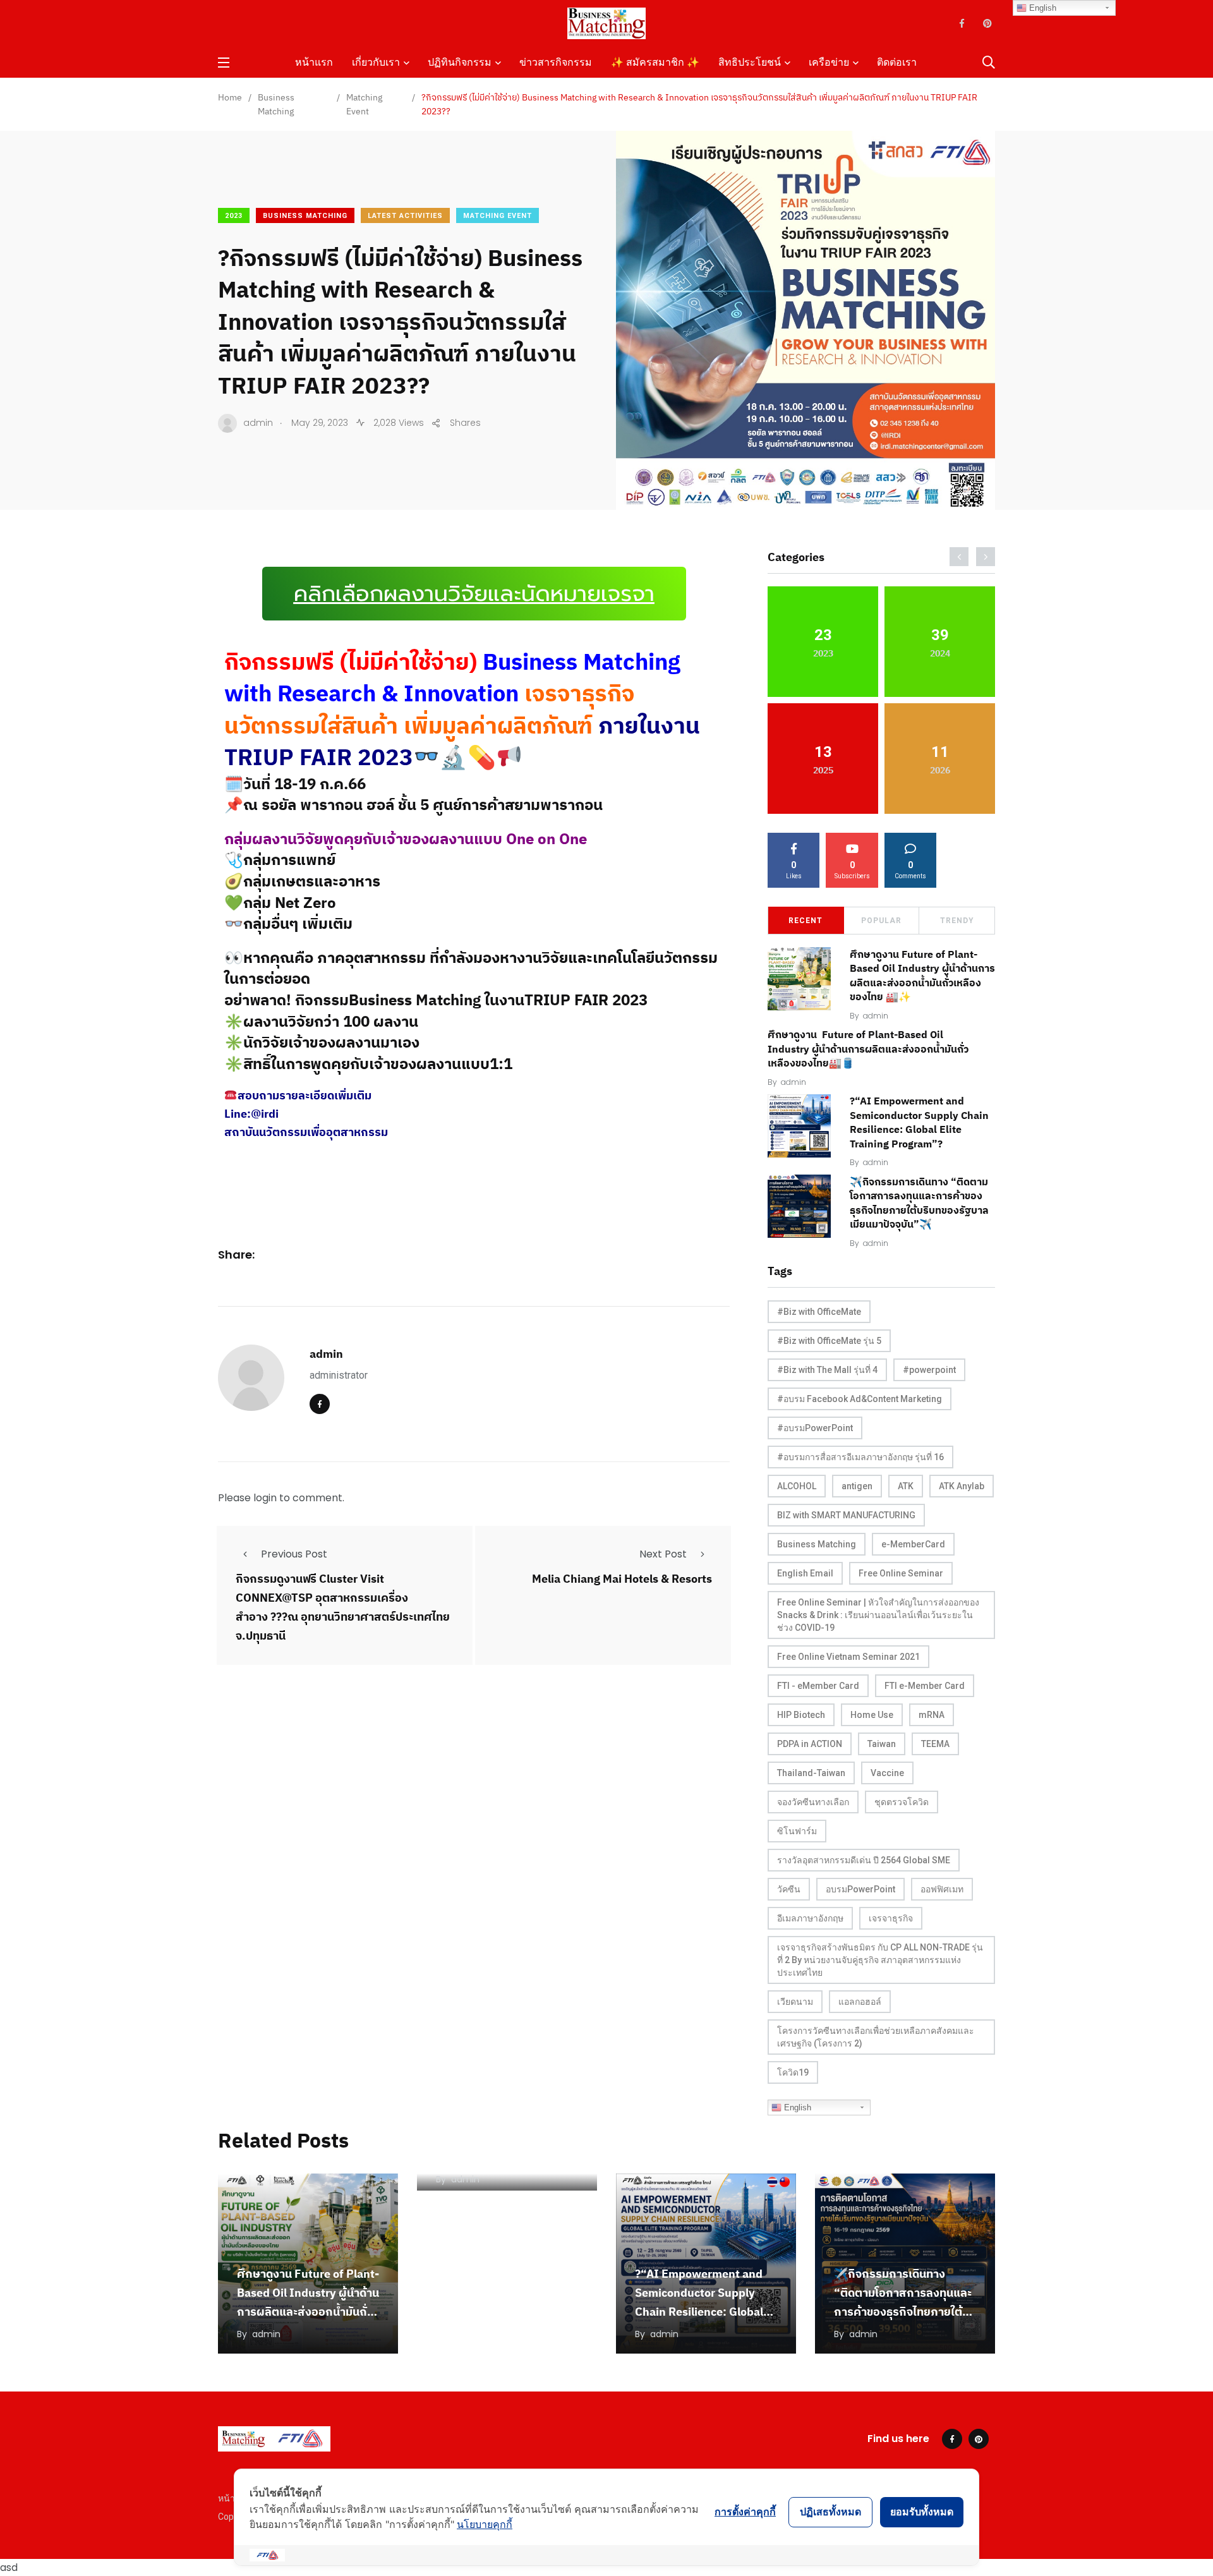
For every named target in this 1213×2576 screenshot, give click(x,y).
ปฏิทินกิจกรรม (460, 62)
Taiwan (882, 1744)
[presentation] (959, 557)
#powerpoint (929, 1370)
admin (326, 1354)
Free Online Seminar (901, 1573)
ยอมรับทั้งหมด (922, 2512)
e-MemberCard (913, 1544)
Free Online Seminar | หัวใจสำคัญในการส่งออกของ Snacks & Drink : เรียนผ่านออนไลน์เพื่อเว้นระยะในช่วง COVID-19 (878, 1615)
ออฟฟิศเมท (942, 1889)
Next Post (663, 1554)
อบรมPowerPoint (860, 1889)
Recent (806, 921)
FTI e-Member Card (925, 1686)
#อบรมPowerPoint (815, 1428)
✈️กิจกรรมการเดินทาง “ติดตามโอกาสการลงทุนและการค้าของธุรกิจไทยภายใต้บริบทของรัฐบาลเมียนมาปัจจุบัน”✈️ (903, 2312)
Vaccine (887, 1773)
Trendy (957, 921)
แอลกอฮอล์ (860, 2002)
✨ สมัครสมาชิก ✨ (655, 62)
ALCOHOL (797, 1486)
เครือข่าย (829, 62)
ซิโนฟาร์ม (797, 1831)
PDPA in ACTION (810, 1744)
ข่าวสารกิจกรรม (556, 62)
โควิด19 (793, 2072)
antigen (857, 1486)
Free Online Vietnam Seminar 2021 (848, 1657)
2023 (234, 216)
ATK (906, 1486)
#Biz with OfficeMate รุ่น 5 (829, 1341)
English (796, 2107)
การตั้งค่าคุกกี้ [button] (745, 2512)
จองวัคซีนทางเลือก (813, 1802)
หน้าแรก (314, 62)
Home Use (872, 1715)
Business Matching (305, 216)
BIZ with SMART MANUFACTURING (846, 1515)
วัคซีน (789, 1889)
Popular (881, 921)
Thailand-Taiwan (811, 1773)
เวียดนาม (795, 2002)
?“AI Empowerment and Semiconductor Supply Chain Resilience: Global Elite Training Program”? (919, 1122)
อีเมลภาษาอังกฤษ (810, 1918)
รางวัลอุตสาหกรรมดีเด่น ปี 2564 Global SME (864, 1860)
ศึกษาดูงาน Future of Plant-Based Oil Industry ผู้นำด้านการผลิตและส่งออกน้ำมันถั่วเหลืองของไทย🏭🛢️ (868, 1049)
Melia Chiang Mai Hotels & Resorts (622, 1579)
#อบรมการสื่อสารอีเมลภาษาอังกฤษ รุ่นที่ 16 (860, 1457)
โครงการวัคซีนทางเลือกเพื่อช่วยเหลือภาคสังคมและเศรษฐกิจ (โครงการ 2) (876, 2037)
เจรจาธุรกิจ (891, 1918)
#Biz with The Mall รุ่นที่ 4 (827, 1370)
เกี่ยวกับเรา (376, 62)
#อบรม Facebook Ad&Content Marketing (860, 1399)
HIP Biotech (801, 1715)
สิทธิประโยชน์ (750, 62)
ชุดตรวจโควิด (902, 1802)
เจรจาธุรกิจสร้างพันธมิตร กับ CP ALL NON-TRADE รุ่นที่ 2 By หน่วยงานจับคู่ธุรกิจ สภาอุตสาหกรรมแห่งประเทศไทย (880, 1960)
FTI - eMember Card (818, 1686)
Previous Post (294, 1554)
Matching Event (498, 216)
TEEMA (935, 1744)
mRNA (932, 1715)
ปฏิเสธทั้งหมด (830, 2512)
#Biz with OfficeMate (819, 1312)
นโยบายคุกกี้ (485, 2524)
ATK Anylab (962, 1486)
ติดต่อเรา (897, 62)
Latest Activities (405, 216)
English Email (805, 1573)
